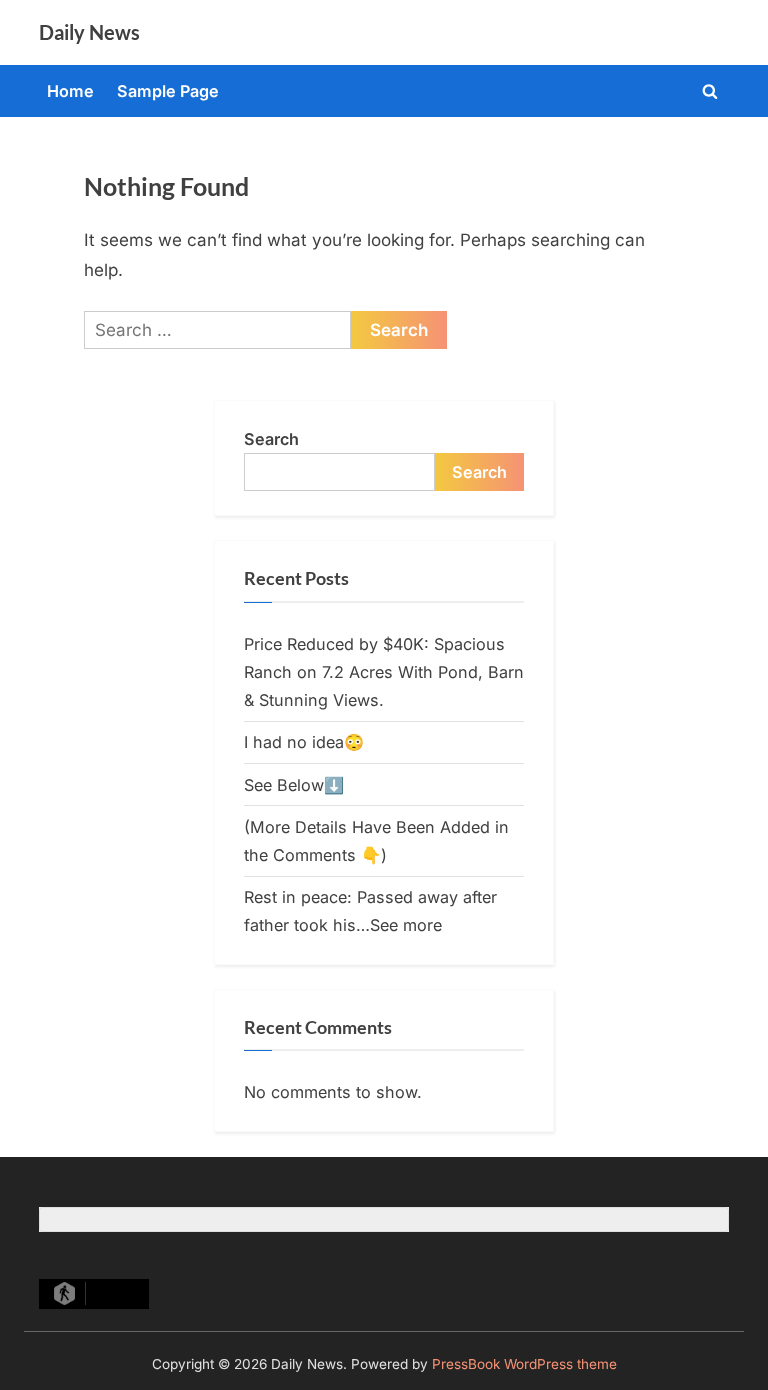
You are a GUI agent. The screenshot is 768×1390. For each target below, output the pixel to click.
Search (271, 439)
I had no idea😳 (304, 742)
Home (70, 91)
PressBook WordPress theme (524, 1364)
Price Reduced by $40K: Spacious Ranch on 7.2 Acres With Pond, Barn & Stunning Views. (384, 672)
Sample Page (168, 91)
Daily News (89, 32)
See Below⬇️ (294, 785)
